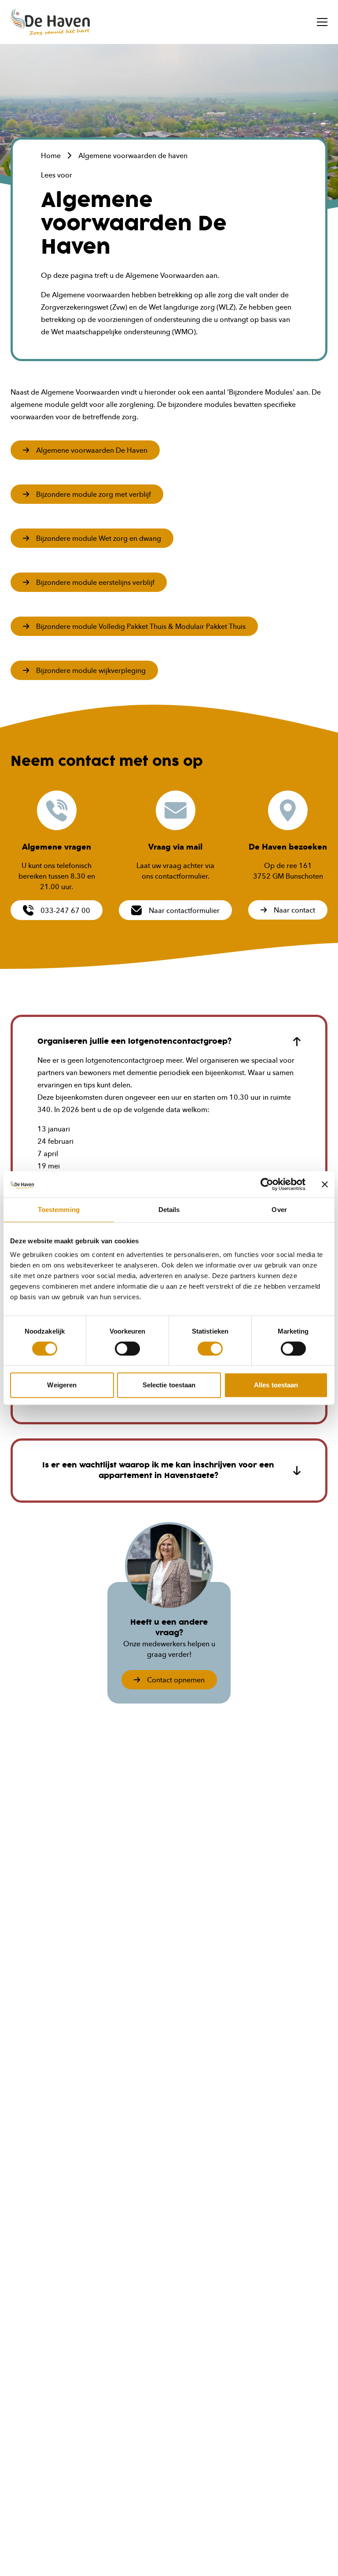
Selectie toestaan (169, 1385)
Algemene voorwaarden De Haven (92, 450)
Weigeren (62, 1385)
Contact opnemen (176, 1680)
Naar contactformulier (184, 910)
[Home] (50, 22)
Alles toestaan (276, 1385)
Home (51, 155)
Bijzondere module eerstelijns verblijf (95, 582)
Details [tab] (169, 1210)
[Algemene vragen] (57, 810)
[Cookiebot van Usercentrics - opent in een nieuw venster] (267, 1184)
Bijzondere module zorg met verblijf (94, 494)
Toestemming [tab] (59, 1210)
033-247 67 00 (65, 910)
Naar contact (294, 910)
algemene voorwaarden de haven (133, 155)
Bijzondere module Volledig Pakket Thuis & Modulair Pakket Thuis (141, 626)
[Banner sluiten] (325, 1184)
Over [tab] (279, 1210)
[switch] (127, 1349)
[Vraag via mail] (176, 810)
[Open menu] (322, 22)
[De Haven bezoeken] (288, 810)
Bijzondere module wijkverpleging (91, 670)
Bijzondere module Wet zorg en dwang (99, 538)
